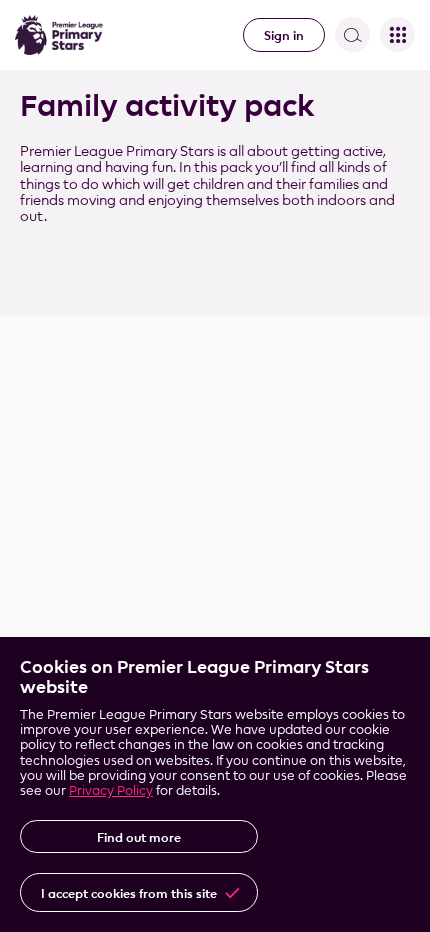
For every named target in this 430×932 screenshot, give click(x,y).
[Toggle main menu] (397, 34)
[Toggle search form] (352, 34)
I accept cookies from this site (129, 893)
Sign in (284, 35)
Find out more (139, 837)
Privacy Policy (111, 790)
